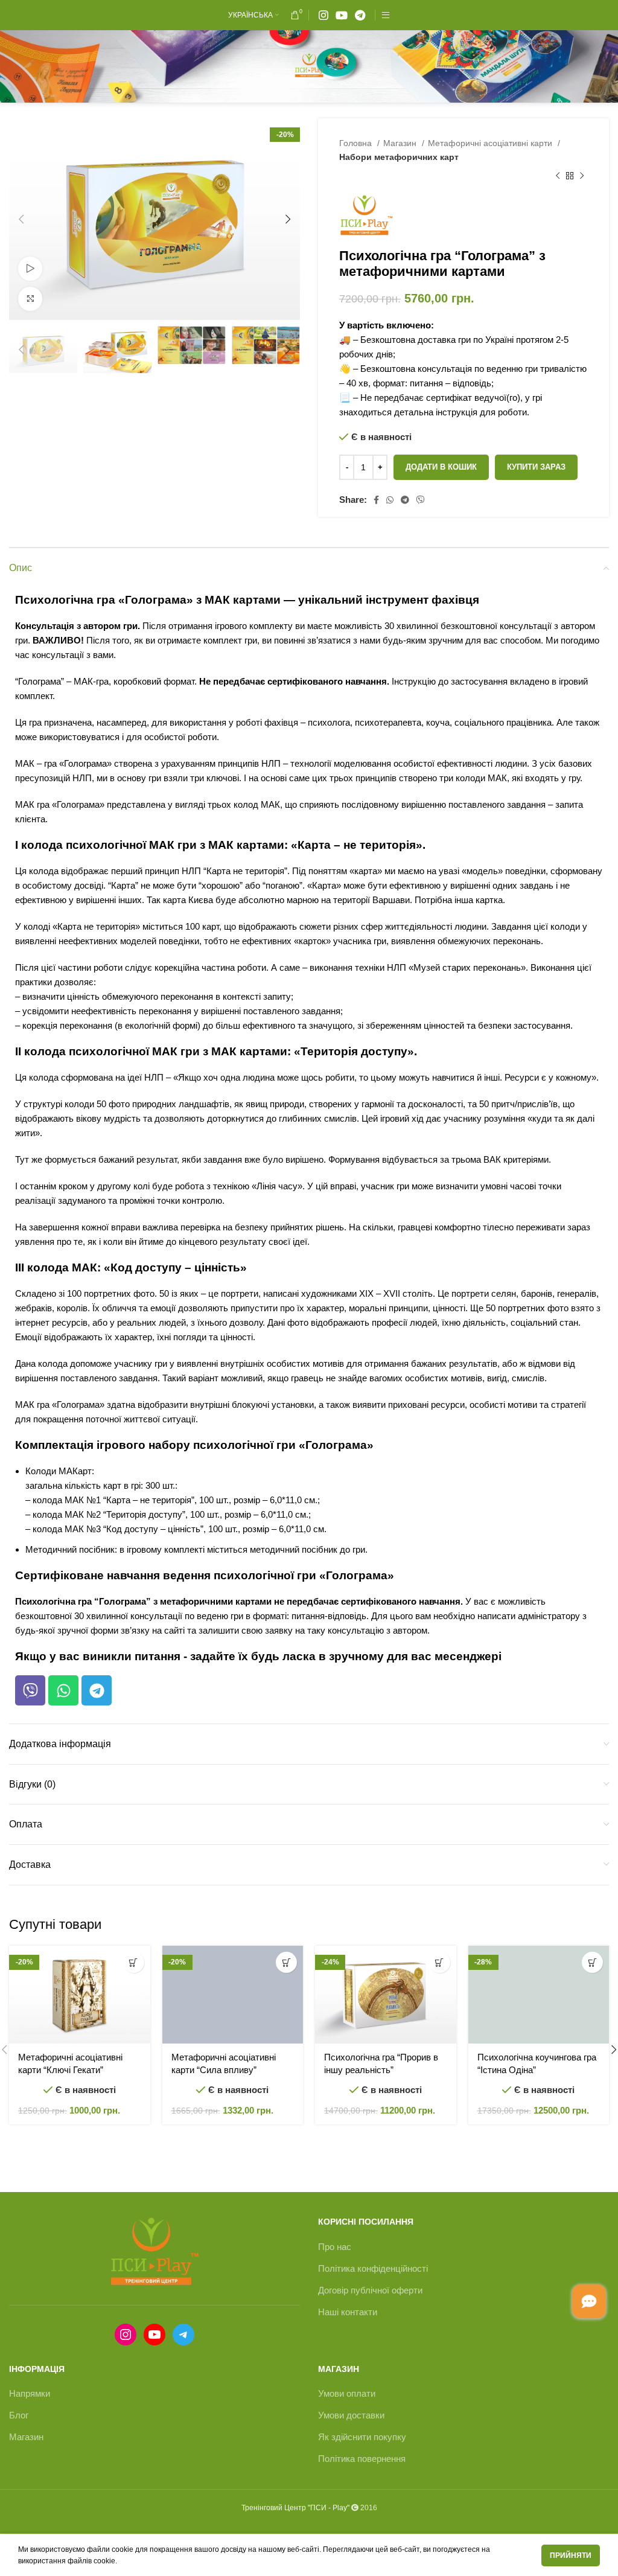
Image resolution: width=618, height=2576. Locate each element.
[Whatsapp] (63, 1690)
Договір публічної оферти (370, 2290)
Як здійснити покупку (362, 2437)
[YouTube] (154, 2335)
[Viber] (30, 1690)
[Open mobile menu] (386, 15)
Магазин (401, 143)
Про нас (335, 2247)
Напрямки (30, 2393)
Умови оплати (347, 2393)
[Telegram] (97, 1690)
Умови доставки (351, 2415)
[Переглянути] (30, 269)
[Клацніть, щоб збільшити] (30, 299)
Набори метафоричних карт (399, 157)
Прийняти (571, 2555)
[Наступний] (582, 176)
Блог (19, 2415)
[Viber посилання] (421, 500)
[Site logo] (309, 66)
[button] (134, 1962)
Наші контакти (348, 2312)
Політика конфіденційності (373, 2268)
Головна (357, 143)
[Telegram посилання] (360, 15)
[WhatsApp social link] (390, 500)
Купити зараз (536, 467)
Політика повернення (362, 2459)
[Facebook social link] (376, 500)
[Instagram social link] (323, 15)
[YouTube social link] (342, 15)
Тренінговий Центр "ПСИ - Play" (295, 2508)
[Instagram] (126, 2335)
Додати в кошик (441, 467)
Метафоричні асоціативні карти (491, 143)
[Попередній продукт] (558, 176)
